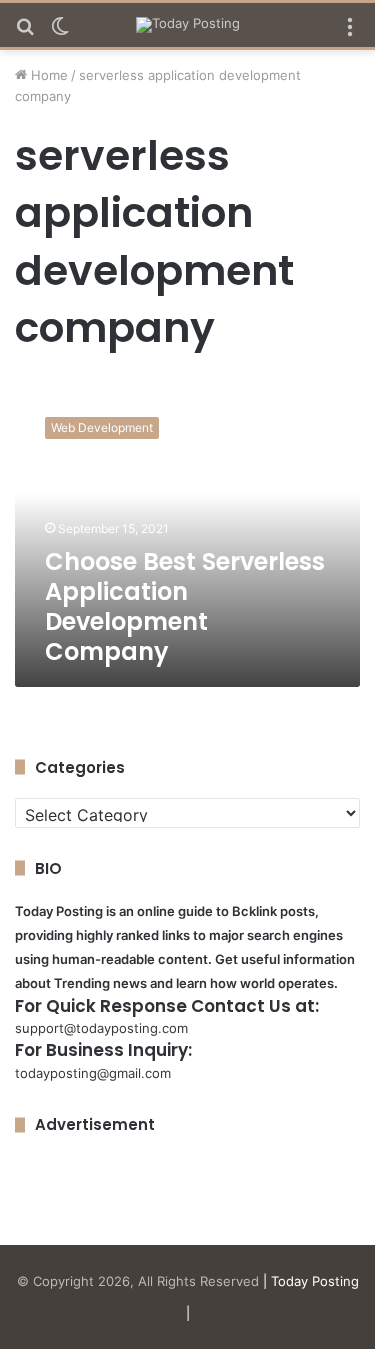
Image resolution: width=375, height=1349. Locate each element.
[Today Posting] (188, 25)
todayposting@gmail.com (93, 1073)
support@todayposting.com (101, 1028)
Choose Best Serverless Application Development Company (185, 606)
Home (47, 75)
